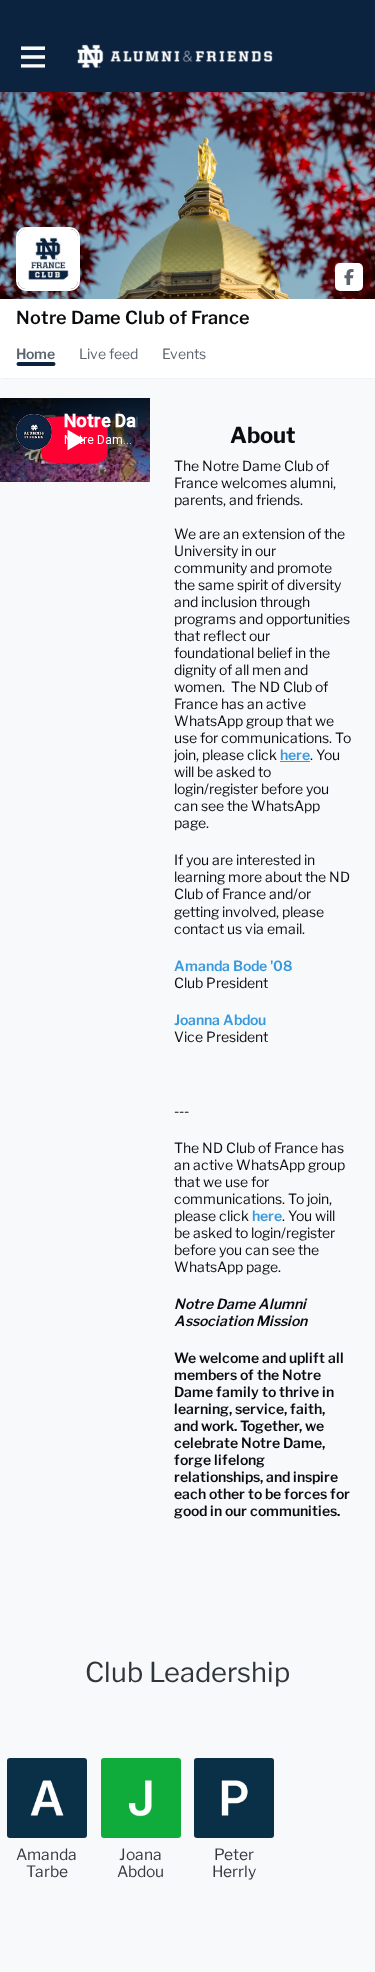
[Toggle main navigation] (32, 56)
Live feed (108, 353)
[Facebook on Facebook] (349, 277)
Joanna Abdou (220, 1019)
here (267, 1215)
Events (184, 353)
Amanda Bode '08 (233, 965)
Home (35, 353)
